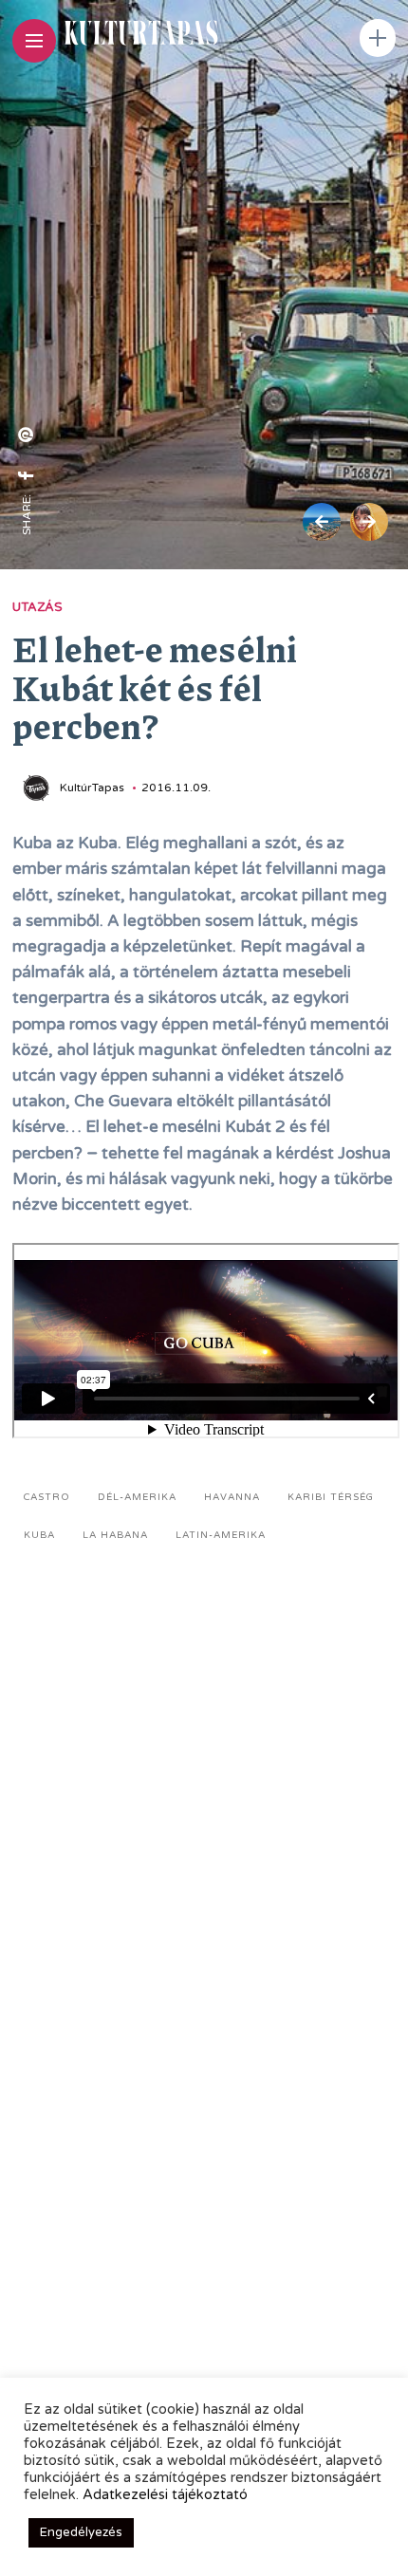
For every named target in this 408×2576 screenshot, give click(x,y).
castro (47, 1497)
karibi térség (331, 1497)
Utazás (37, 607)
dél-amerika (137, 1497)
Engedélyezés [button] (81, 2532)
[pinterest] (27, 435)
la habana (115, 1535)
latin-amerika (221, 1535)
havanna (232, 1497)
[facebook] (27, 475)
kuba (39, 1535)
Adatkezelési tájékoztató (165, 2495)
